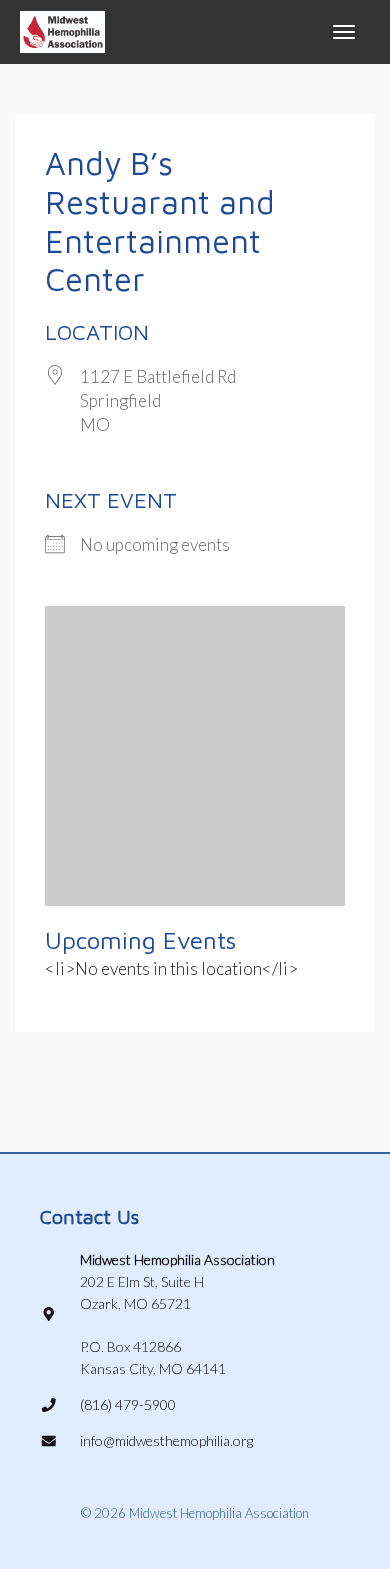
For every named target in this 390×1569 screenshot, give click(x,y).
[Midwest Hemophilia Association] (62, 29)
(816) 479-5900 (128, 1404)
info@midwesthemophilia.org (166, 1440)
